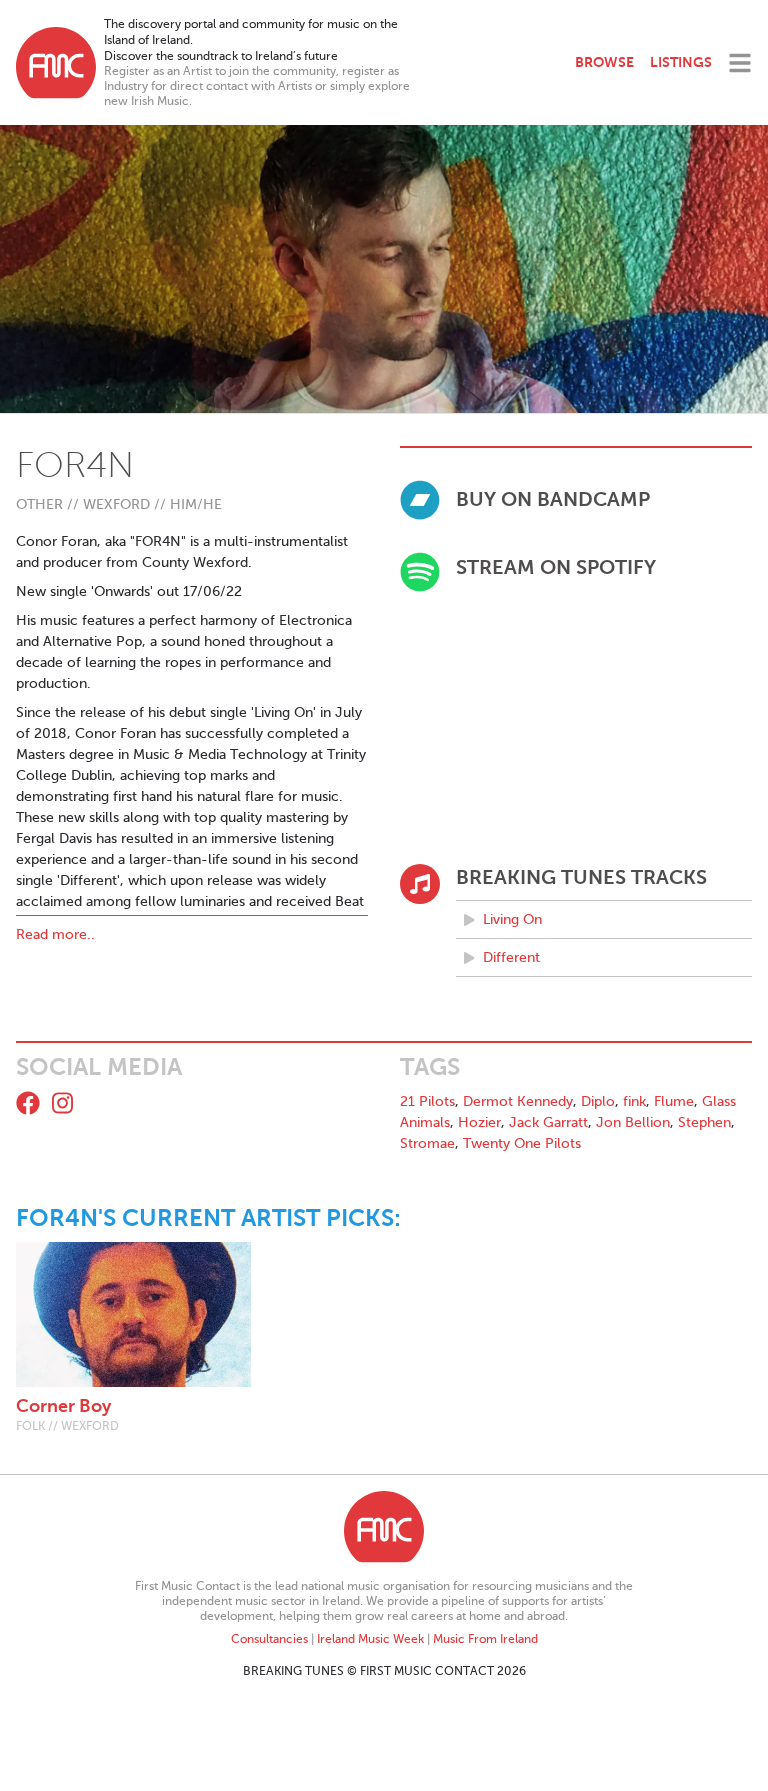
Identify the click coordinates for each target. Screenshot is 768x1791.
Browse (604, 62)
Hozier (479, 1122)
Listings (681, 62)
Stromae (427, 1143)
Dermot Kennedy (518, 1101)
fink (634, 1101)
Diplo (598, 1101)
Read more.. (55, 934)
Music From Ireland (485, 1639)
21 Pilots (427, 1101)
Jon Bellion (633, 1122)
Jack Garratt (548, 1122)
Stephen (704, 1122)
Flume (674, 1101)
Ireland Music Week (370, 1639)
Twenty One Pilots (522, 1143)
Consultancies (269, 1639)
